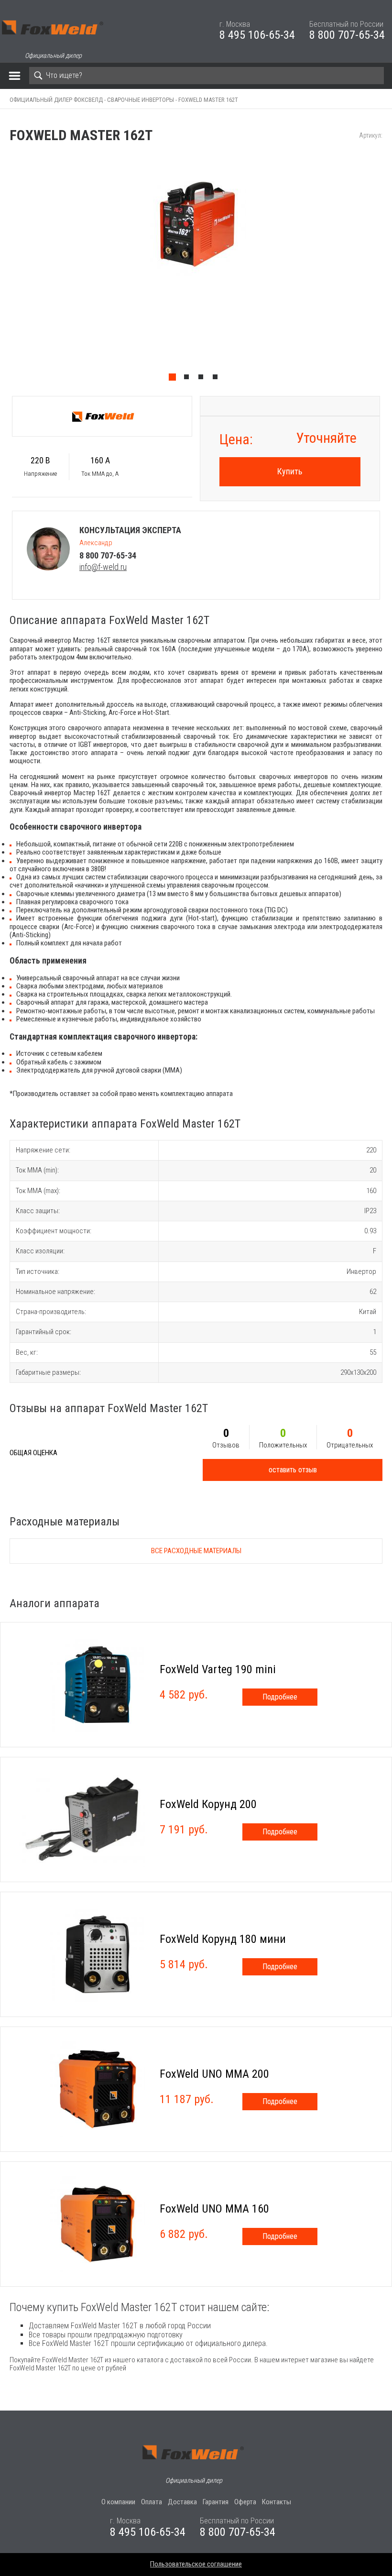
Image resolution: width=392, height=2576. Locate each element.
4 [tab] (218, 379)
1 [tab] (174, 379)
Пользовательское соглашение (196, 2564)
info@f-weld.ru (103, 567)
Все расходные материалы (196, 1551)
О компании (118, 2502)
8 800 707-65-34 (347, 35)
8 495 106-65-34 (257, 35)
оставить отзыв (293, 1470)
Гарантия (216, 2502)
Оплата (152, 2502)
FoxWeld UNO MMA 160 (214, 2209)
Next (387, 269)
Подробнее (280, 1697)
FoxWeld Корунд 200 (208, 1804)
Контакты (277, 2502)
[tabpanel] (196, 269)
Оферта (245, 2502)
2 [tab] (189, 379)
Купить (290, 471)
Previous (5, 269)
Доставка (182, 2502)
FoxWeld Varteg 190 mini (218, 1669)
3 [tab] (203, 379)
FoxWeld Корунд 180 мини (223, 1939)
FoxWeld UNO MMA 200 (214, 2074)
